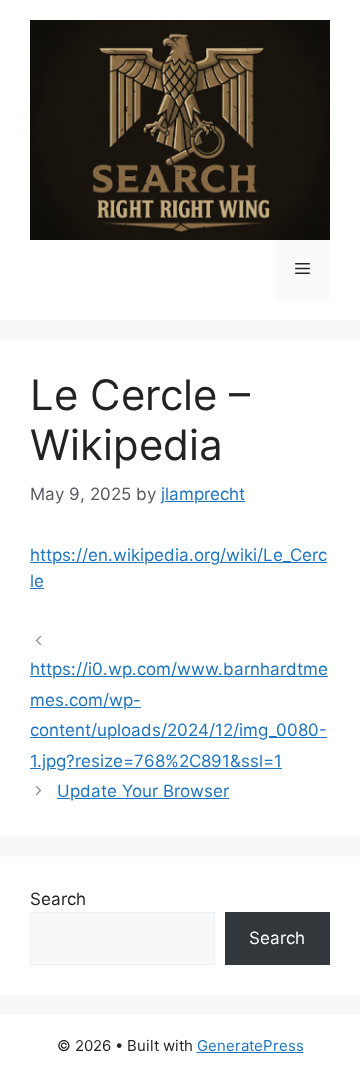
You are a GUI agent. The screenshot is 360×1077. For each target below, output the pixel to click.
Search (58, 899)
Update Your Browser (143, 791)
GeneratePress (250, 1045)
